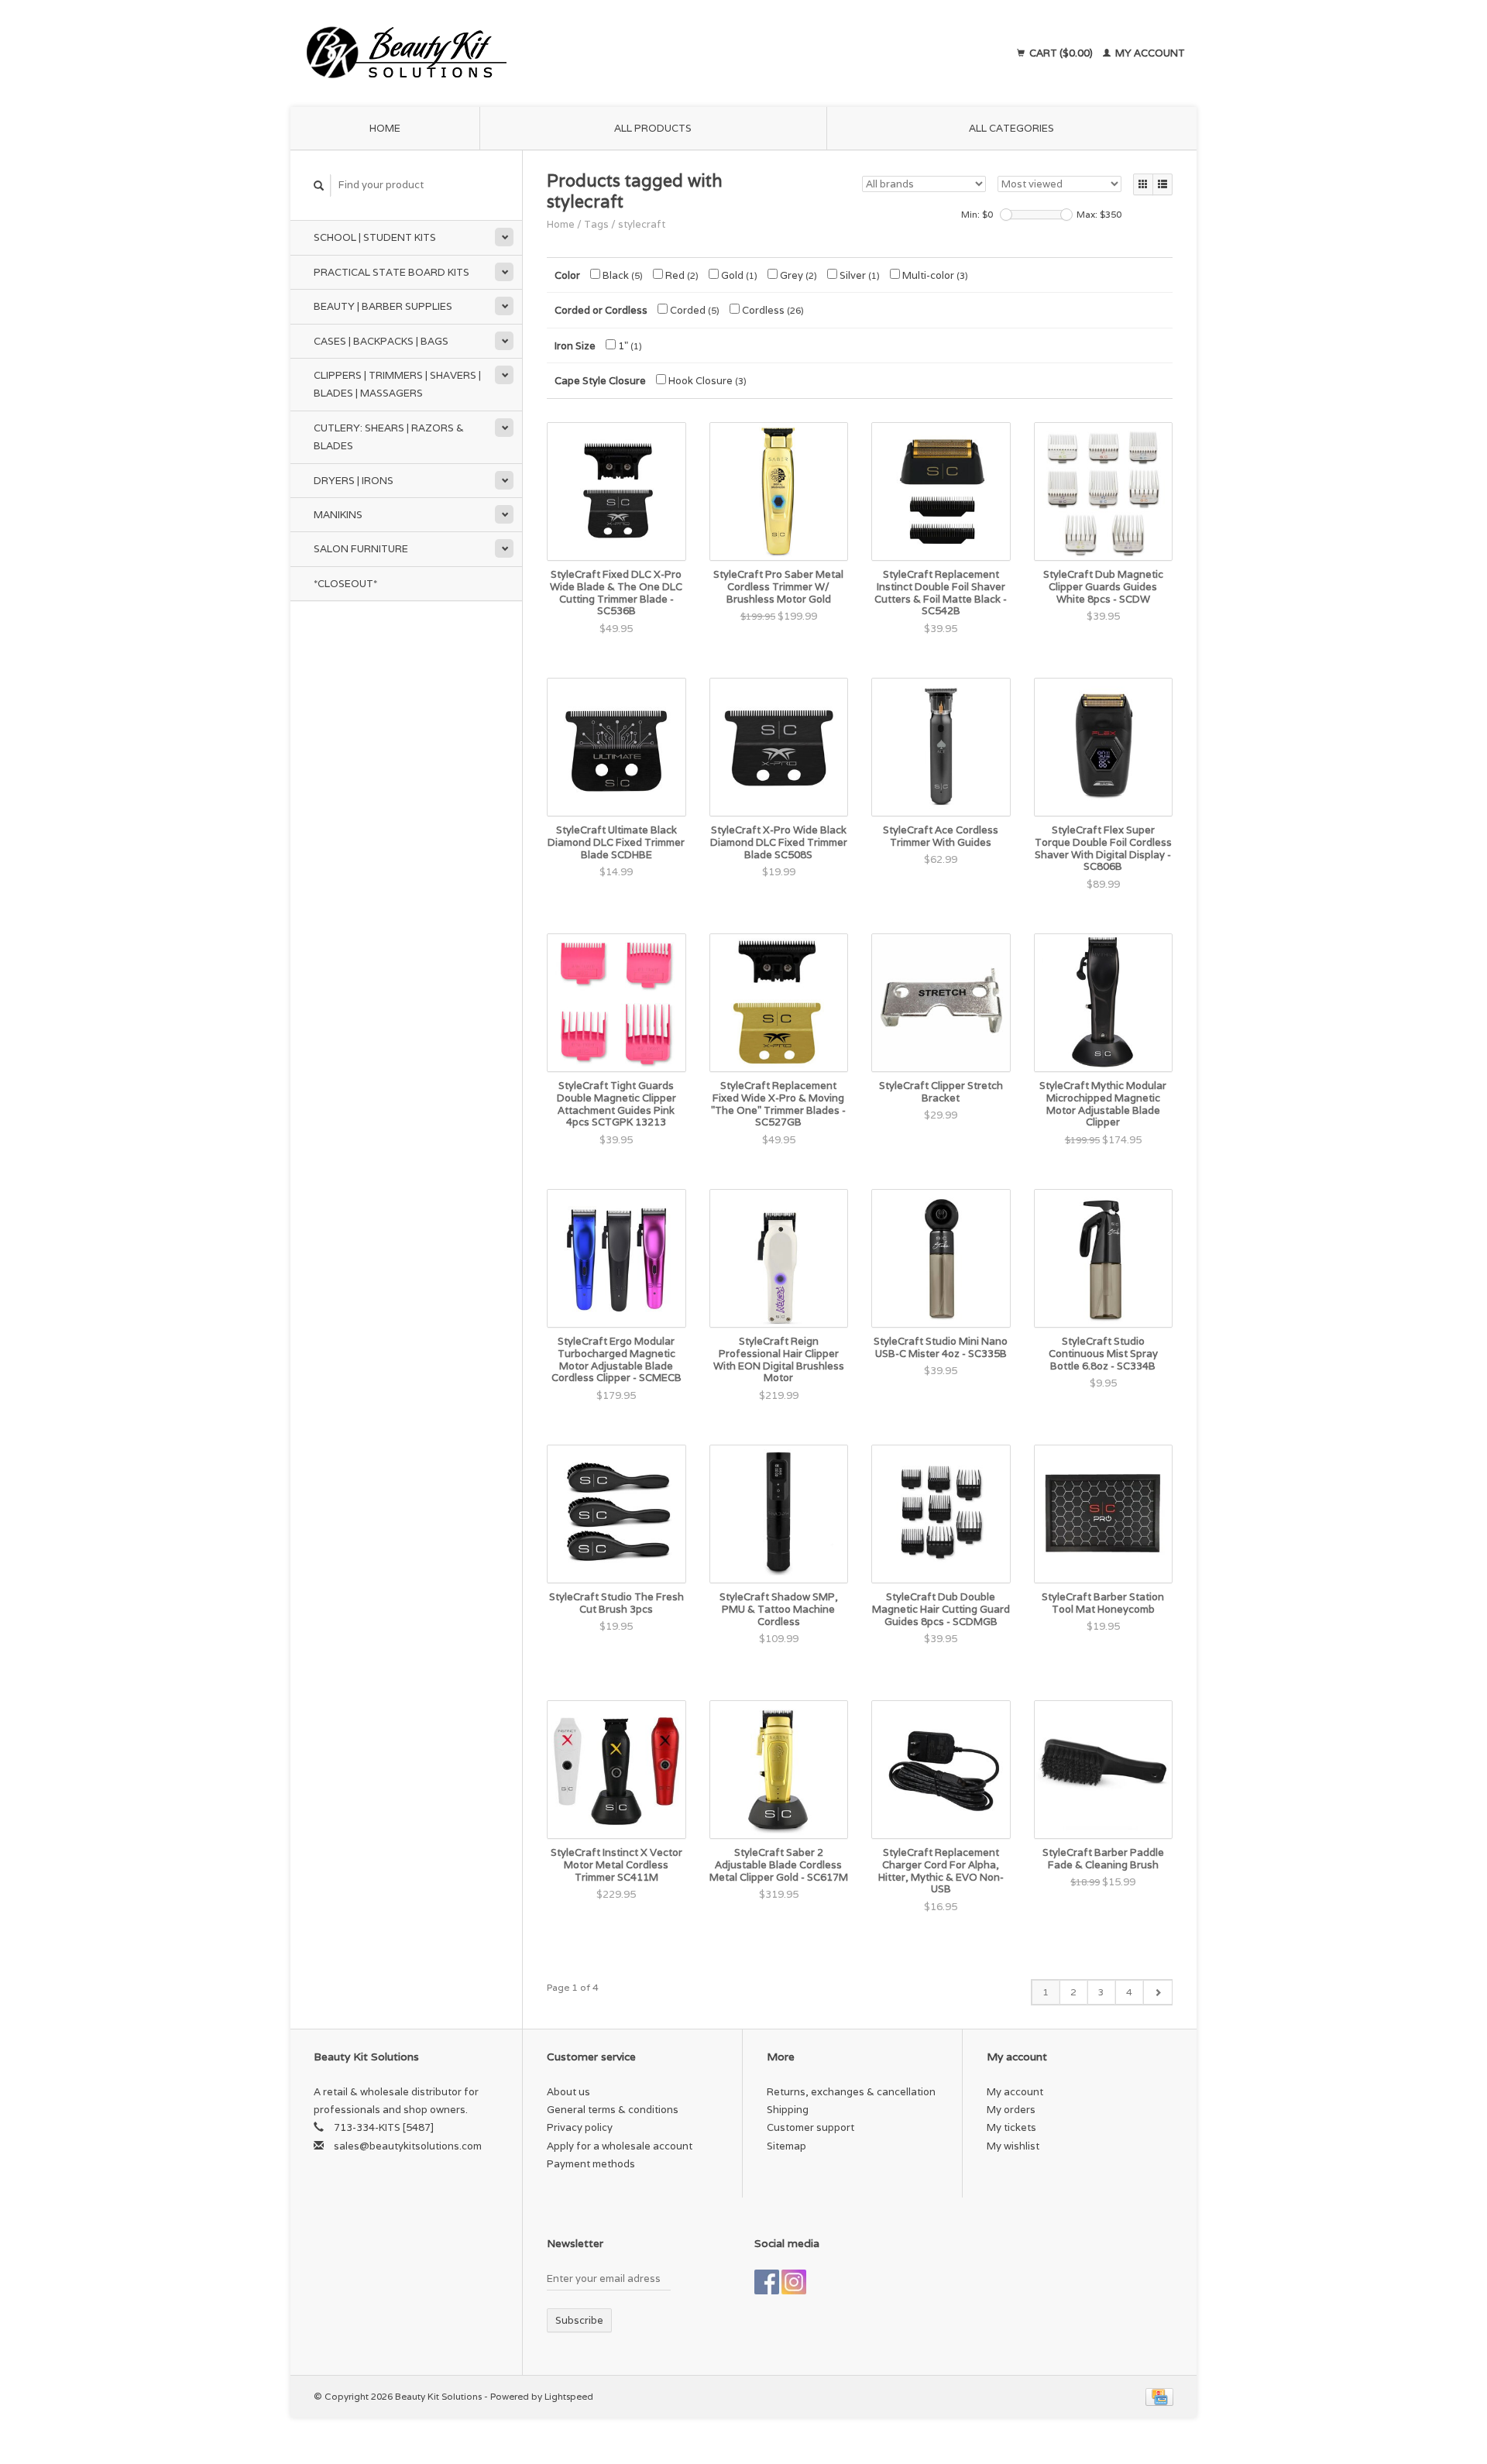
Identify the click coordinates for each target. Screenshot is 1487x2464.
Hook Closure (706, 381)
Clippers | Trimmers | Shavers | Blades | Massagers (397, 384)
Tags (596, 224)
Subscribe (579, 2320)
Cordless (772, 310)
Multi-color (934, 275)
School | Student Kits (375, 237)
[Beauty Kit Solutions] (547, 53)
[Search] (319, 186)
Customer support (810, 2127)
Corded (694, 310)
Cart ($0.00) (1061, 53)
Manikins (338, 515)
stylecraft (642, 224)
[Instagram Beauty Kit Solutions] (794, 2282)
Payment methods (591, 2164)
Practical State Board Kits (391, 272)
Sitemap (786, 2146)
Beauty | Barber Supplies (383, 306)
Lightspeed (569, 2396)
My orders (1011, 2110)
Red (681, 275)
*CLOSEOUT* (345, 584)
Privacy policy (580, 2127)
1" (629, 346)
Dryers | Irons (354, 481)
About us (568, 2092)
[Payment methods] (1159, 2396)
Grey (797, 275)
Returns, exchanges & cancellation (851, 2092)
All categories (1011, 128)
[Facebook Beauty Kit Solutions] (767, 2282)
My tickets (1011, 2127)
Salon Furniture (361, 549)
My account (1149, 53)
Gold (738, 275)
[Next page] (1157, 1992)
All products (653, 128)
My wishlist (1013, 2146)
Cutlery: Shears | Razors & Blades (389, 437)
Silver (859, 275)
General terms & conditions (613, 2110)
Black (622, 275)
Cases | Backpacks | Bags (381, 341)
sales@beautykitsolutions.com (408, 2146)
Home (385, 128)
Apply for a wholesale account (620, 2146)
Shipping (788, 2110)
